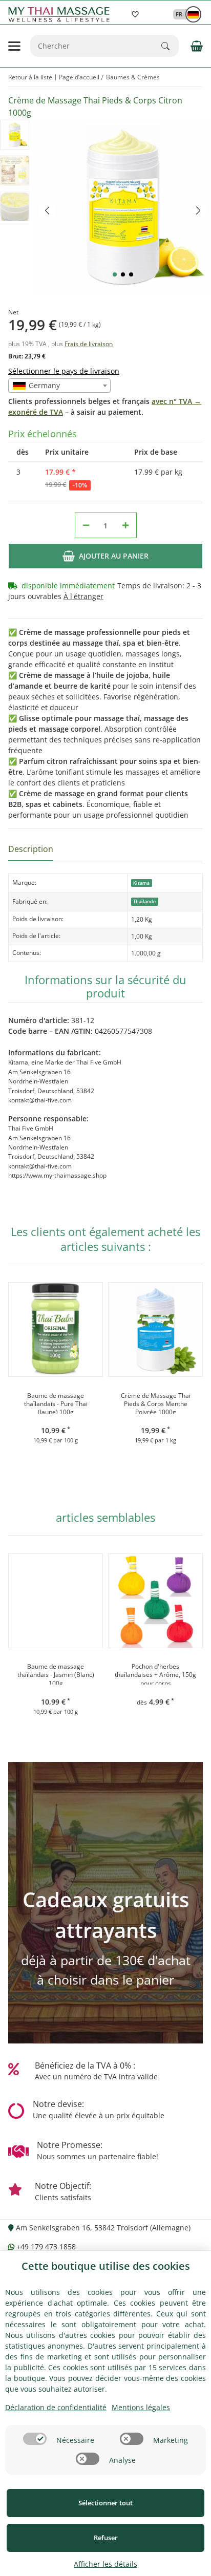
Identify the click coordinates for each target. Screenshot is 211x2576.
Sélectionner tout (105, 2503)
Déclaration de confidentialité (56, 2407)
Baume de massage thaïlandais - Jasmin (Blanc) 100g (56, 1674)
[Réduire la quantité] (86, 525)
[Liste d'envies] (135, 14)
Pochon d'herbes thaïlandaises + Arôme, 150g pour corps (155, 1674)
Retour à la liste (30, 77)
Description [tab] (31, 849)
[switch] (35, 2439)
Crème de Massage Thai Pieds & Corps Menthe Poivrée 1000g (156, 1403)
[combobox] (59, 386)
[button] (182, 14)
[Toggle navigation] (14, 46)
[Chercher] (170, 46)
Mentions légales (141, 2407)
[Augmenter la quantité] (125, 525)
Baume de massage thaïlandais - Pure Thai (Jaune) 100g (56, 1403)
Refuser (106, 2538)
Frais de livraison (89, 344)
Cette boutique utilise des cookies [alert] (106, 2266)
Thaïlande (144, 901)
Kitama (141, 883)
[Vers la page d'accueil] (61, 15)
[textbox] (59, 386)
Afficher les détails (105, 2564)
